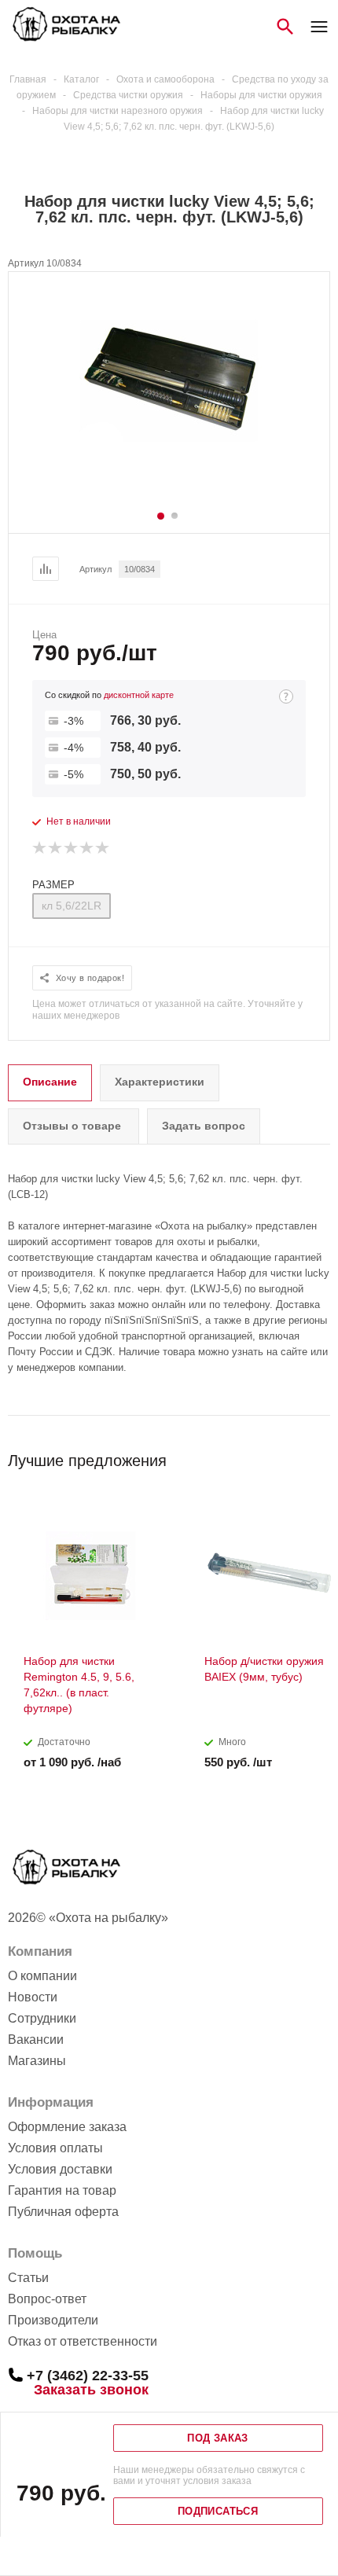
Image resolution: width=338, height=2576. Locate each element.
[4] (87, 848)
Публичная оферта (63, 2212)
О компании (42, 1976)
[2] (56, 848)
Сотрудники (42, 2018)
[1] (40, 848)
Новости (33, 1997)
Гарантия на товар (62, 2190)
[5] (103, 848)
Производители (53, 2320)
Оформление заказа (67, 2127)
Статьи (28, 2278)
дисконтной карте (139, 695)
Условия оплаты (55, 2148)
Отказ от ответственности (83, 2341)
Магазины (37, 2061)
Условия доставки (60, 2169)
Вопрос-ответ (47, 2299)
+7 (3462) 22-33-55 (88, 2375)
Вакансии (36, 2039)
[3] (72, 848)
